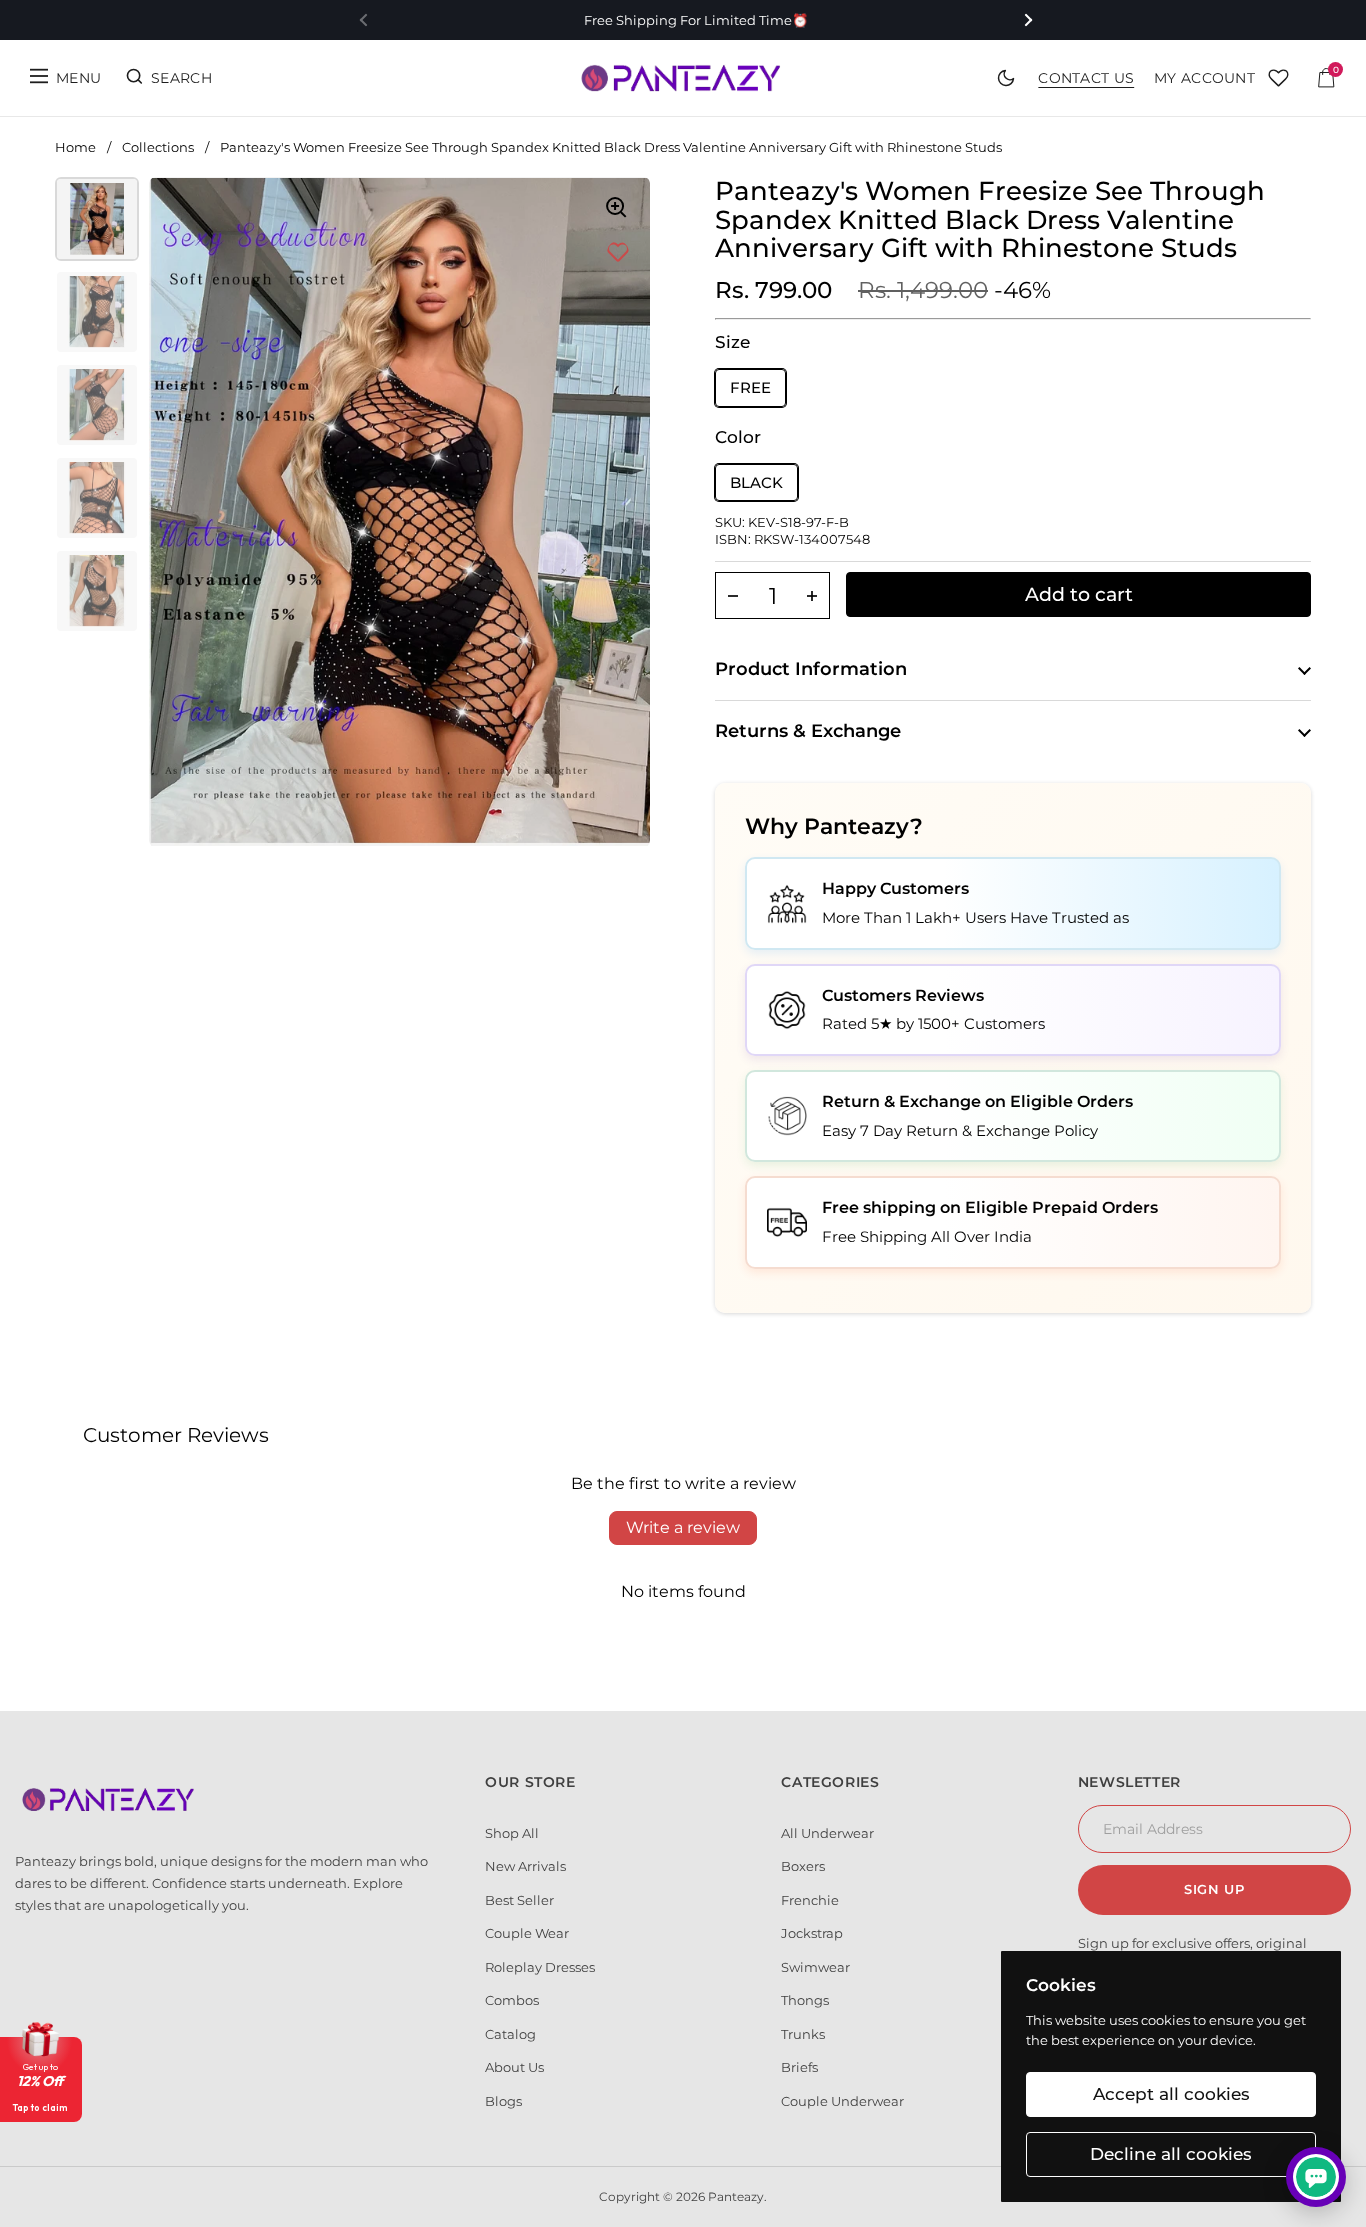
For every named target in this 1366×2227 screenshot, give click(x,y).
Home (75, 147)
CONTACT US (1086, 78)
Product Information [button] (811, 669)
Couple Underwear (842, 2101)
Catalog (510, 2034)
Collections (158, 147)
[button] (733, 595)
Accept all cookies (1171, 2094)
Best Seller (519, 1900)
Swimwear (815, 1967)
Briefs (799, 2067)
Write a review (683, 1527)
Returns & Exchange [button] (808, 731)
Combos (512, 2000)
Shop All (512, 1833)
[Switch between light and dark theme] (1006, 78)
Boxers (803, 1866)
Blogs (503, 2101)
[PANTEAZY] (683, 78)
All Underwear (827, 1833)
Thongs (805, 2000)
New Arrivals (525, 1866)
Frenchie (810, 1900)
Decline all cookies (1171, 2154)
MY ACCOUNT (1204, 78)
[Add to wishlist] (618, 253)
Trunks (803, 2034)
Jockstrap (812, 1933)
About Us (514, 2067)
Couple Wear (527, 1933)
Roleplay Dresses (540, 1967)
